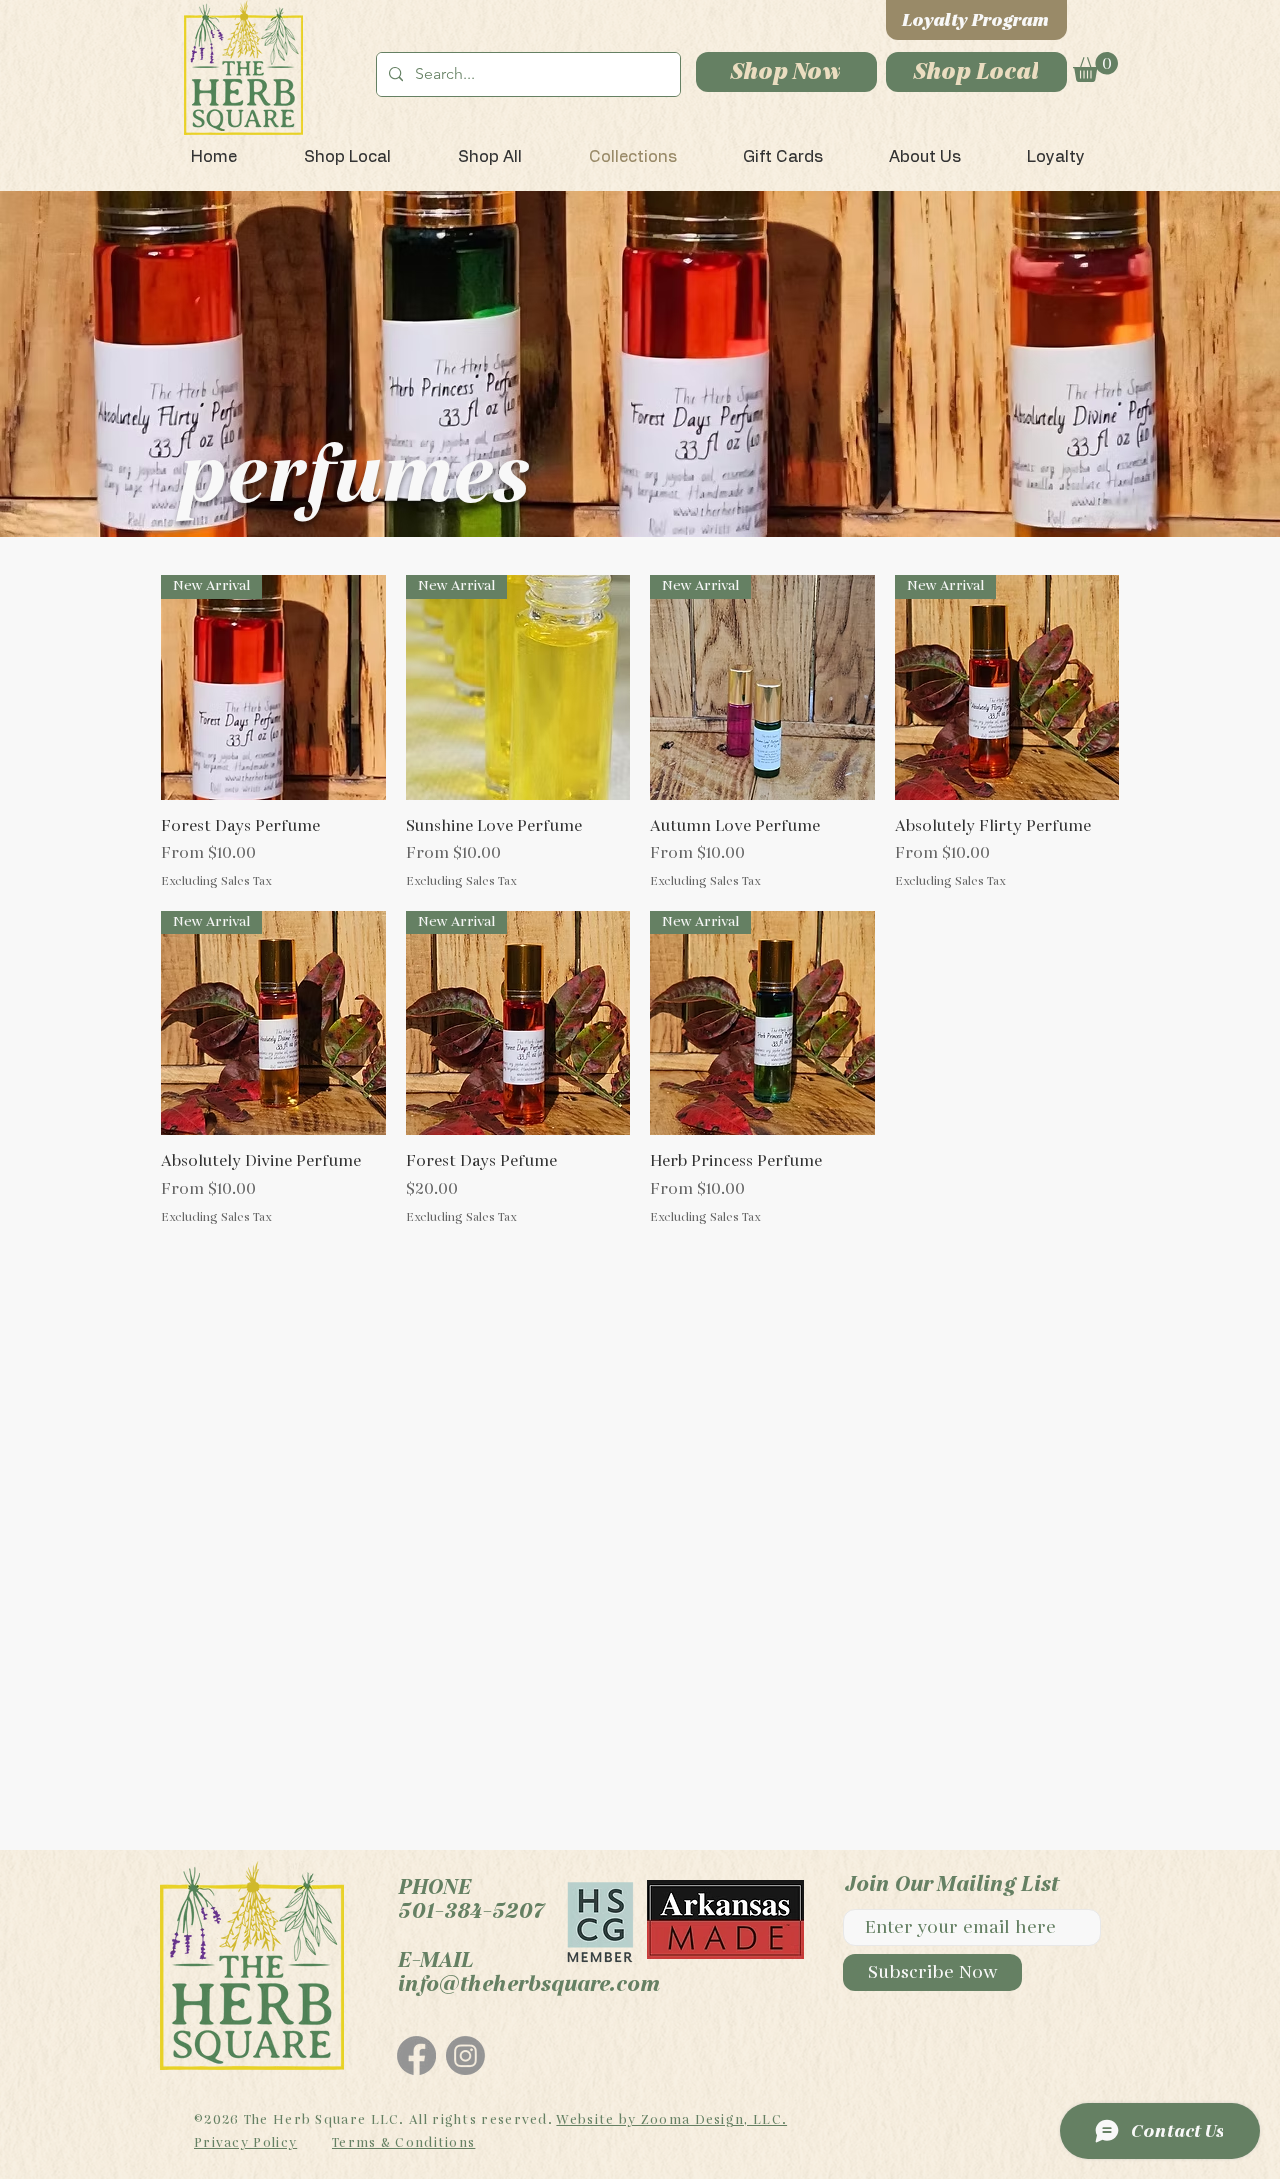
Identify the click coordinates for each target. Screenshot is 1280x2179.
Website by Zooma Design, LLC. (671, 2120)
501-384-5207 (470, 1911)
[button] (1095, 67)
